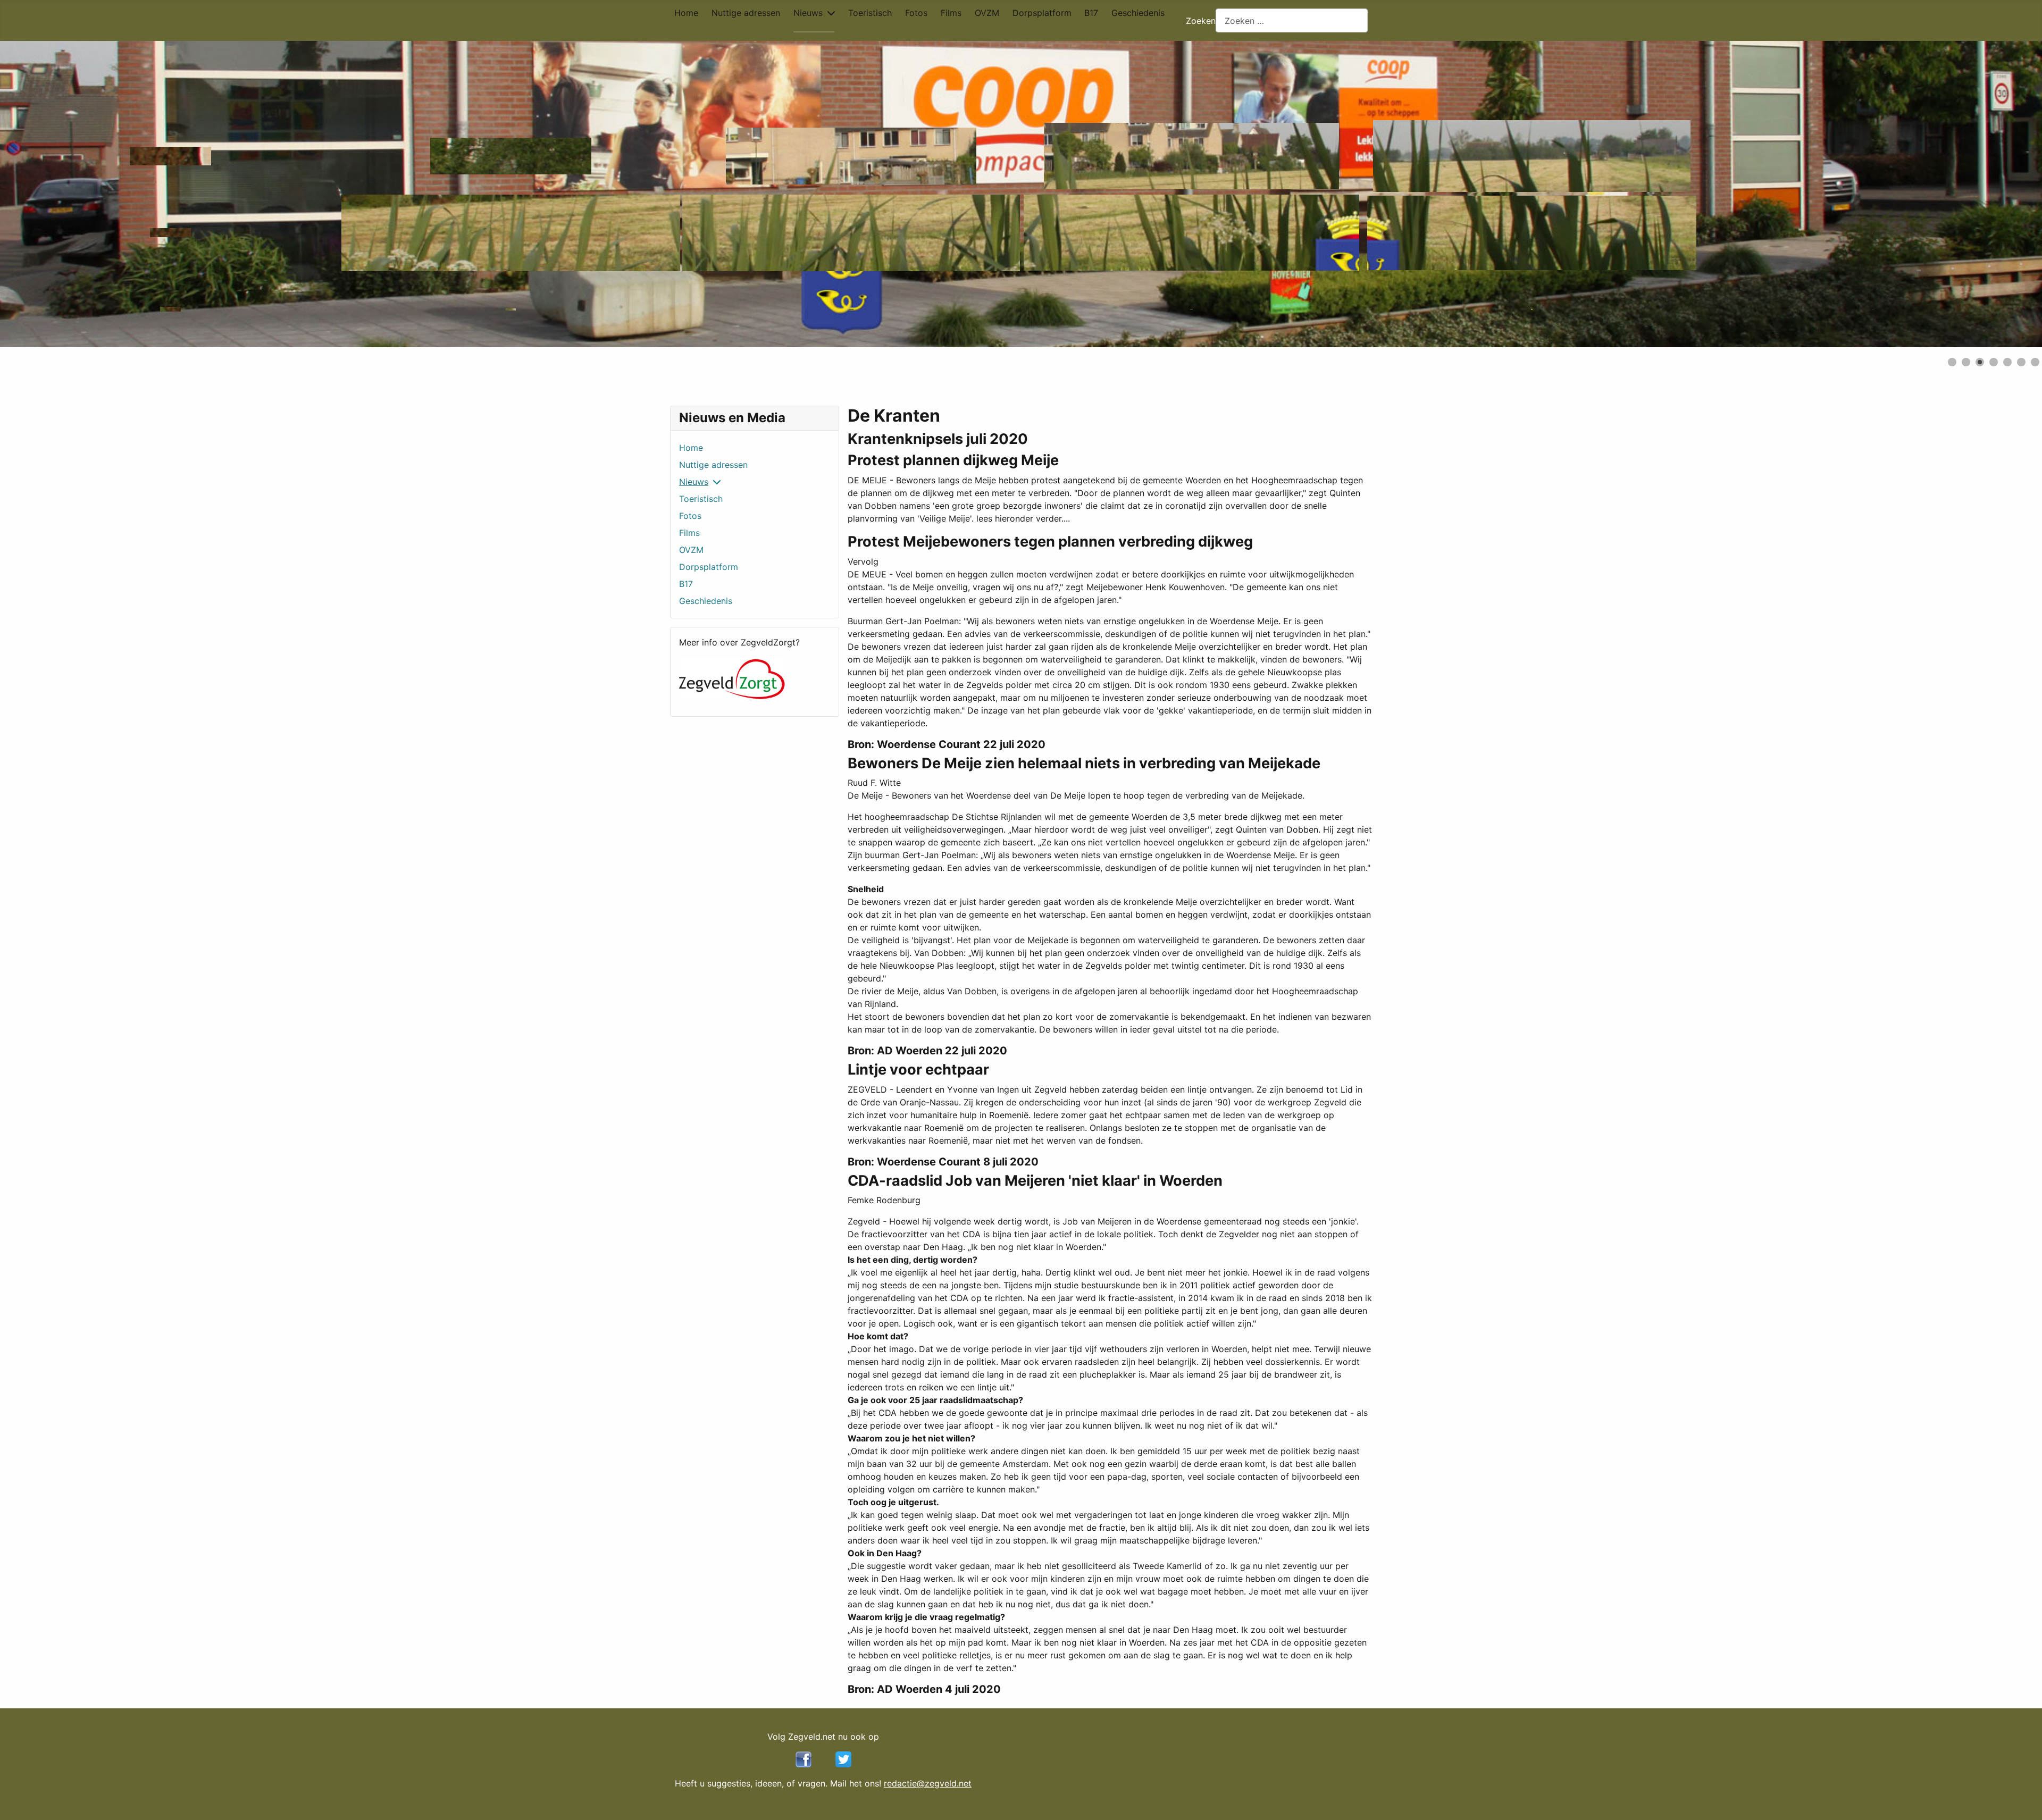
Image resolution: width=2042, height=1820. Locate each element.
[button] (2010, 194)
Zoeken (1201, 21)
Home (686, 13)
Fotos (916, 13)
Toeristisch (870, 13)
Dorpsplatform (1042, 13)
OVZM (987, 13)
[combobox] (1292, 20)
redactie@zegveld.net (928, 1783)
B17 (1091, 13)
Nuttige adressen (746, 13)
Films (951, 13)
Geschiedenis (1138, 13)
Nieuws (808, 13)
